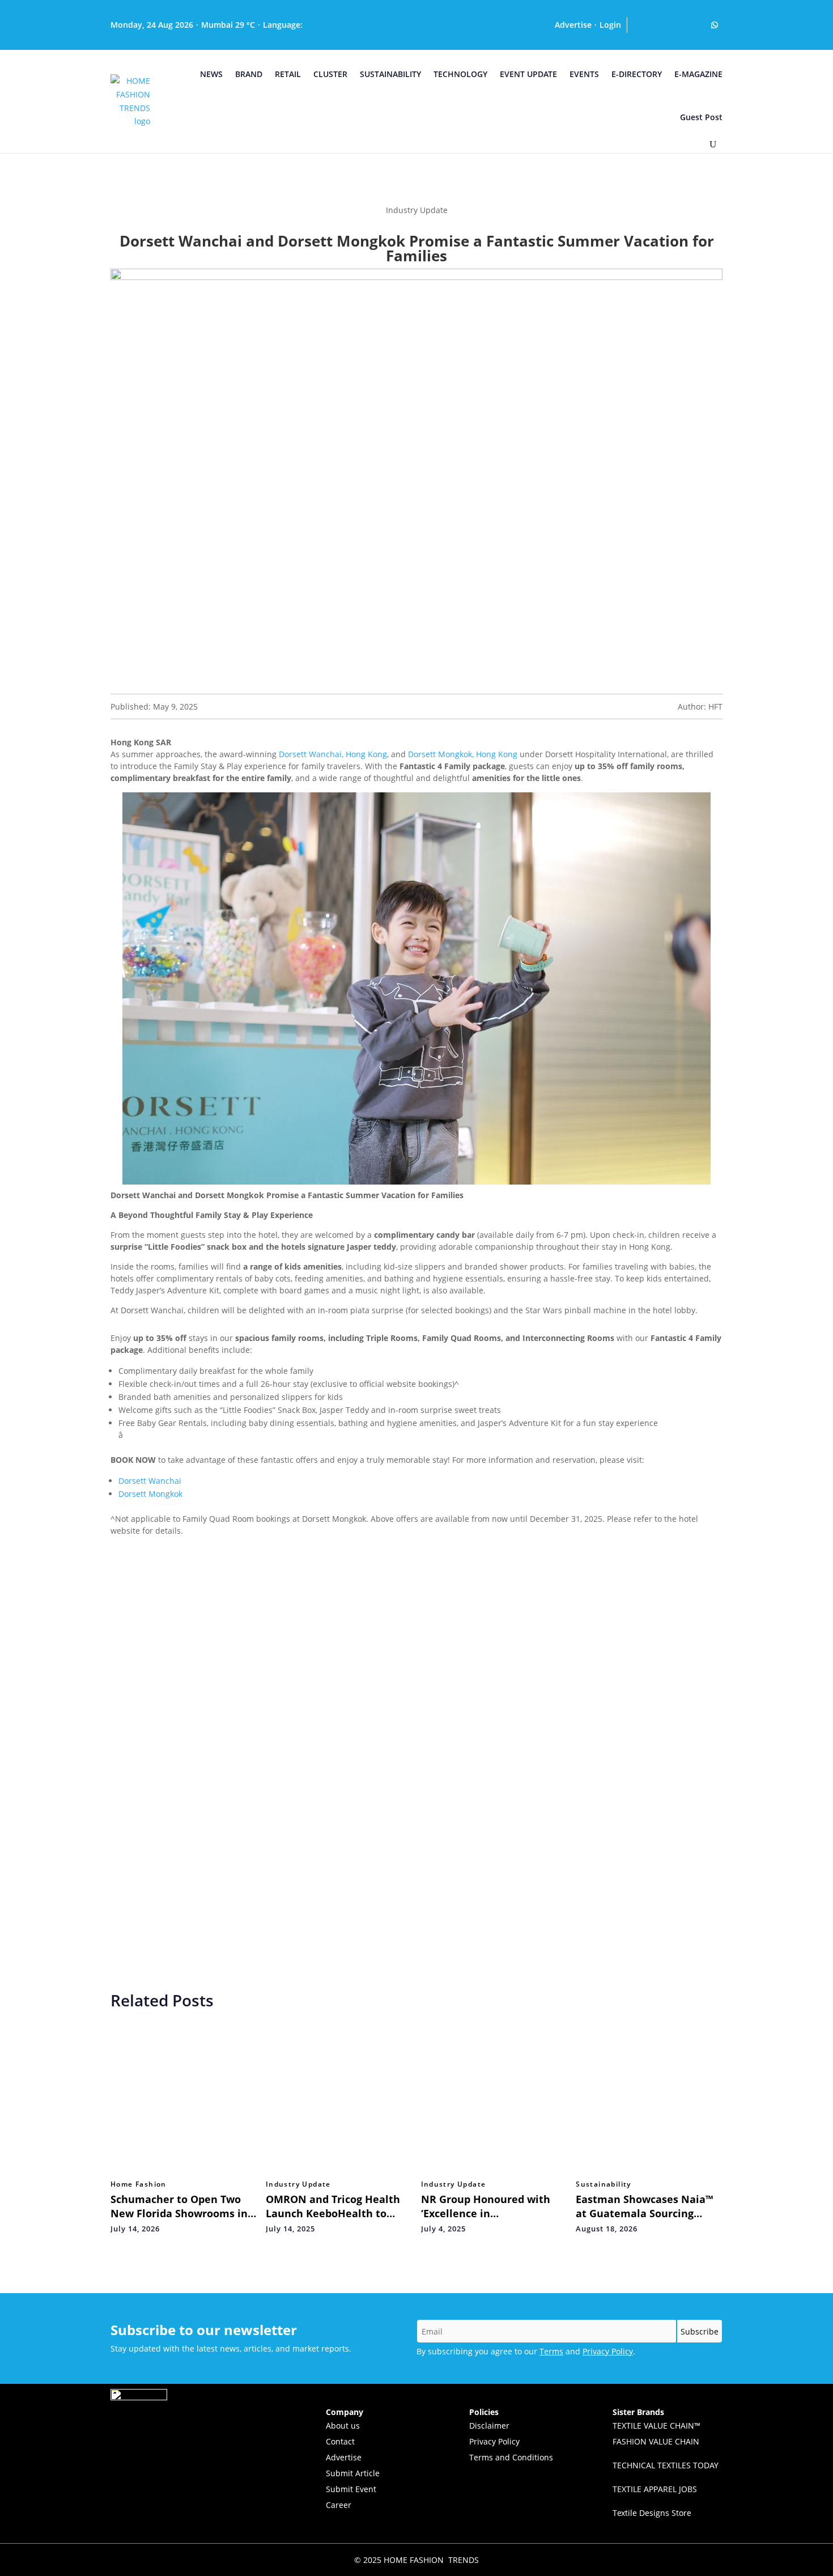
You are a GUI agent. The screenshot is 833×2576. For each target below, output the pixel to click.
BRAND (249, 74)
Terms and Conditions (511, 2457)
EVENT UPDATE (528, 74)
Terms (551, 2351)
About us (343, 2426)
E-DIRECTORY (637, 74)
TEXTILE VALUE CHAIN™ (656, 2426)
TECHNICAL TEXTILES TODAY (666, 2465)
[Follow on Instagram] (635, 25)
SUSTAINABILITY (390, 74)
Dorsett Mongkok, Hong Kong (463, 754)
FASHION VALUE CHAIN (656, 2441)
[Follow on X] (683, 25)
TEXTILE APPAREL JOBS (655, 2489)
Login (610, 25)
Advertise (573, 25)
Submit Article (353, 2473)
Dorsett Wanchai (150, 1481)
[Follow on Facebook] (699, 25)
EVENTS (584, 74)
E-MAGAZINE (698, 74)
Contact (340, 2441)
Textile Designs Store (652, 2513)
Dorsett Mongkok (150, 1494)
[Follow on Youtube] (667, 25)
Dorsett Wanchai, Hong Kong (333, 754)
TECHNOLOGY (460, 74)
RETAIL (288, 74)
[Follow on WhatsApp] (715, 25)
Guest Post (701, 117)
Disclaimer (489, 2426)
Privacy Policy (608, 2351)
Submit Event (351, 2489)
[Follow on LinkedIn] (651, 25)
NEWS (211, 74)
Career (339, 2505)
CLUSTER (330, 74)
